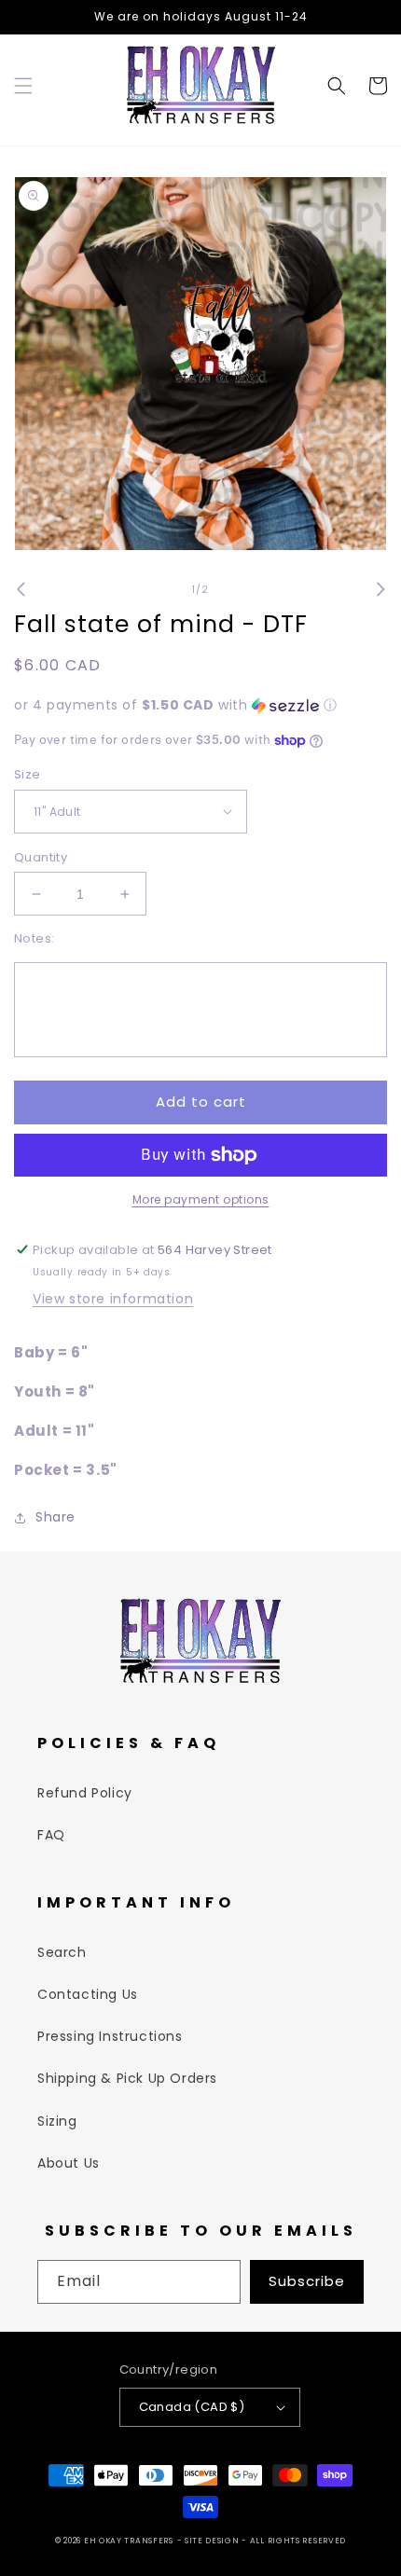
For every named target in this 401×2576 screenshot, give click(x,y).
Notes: (34, 938)
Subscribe (307, 2281)
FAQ (51, 1835)
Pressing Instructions (110, 2036)
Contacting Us (88, 1994)
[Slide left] (21, 589)
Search (62, 1952)
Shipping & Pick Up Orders (127, 2078)
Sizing (57, 2121)
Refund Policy (85, 1793)
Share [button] (55, 1517)
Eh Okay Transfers (129, 2541)
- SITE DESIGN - (214, 2541)
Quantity (41, 857)
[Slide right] (380, 589)
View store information (113, 1299)
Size (28, 774)
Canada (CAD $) (192, 2407)
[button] (23, 86)
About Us (69, 2163)
